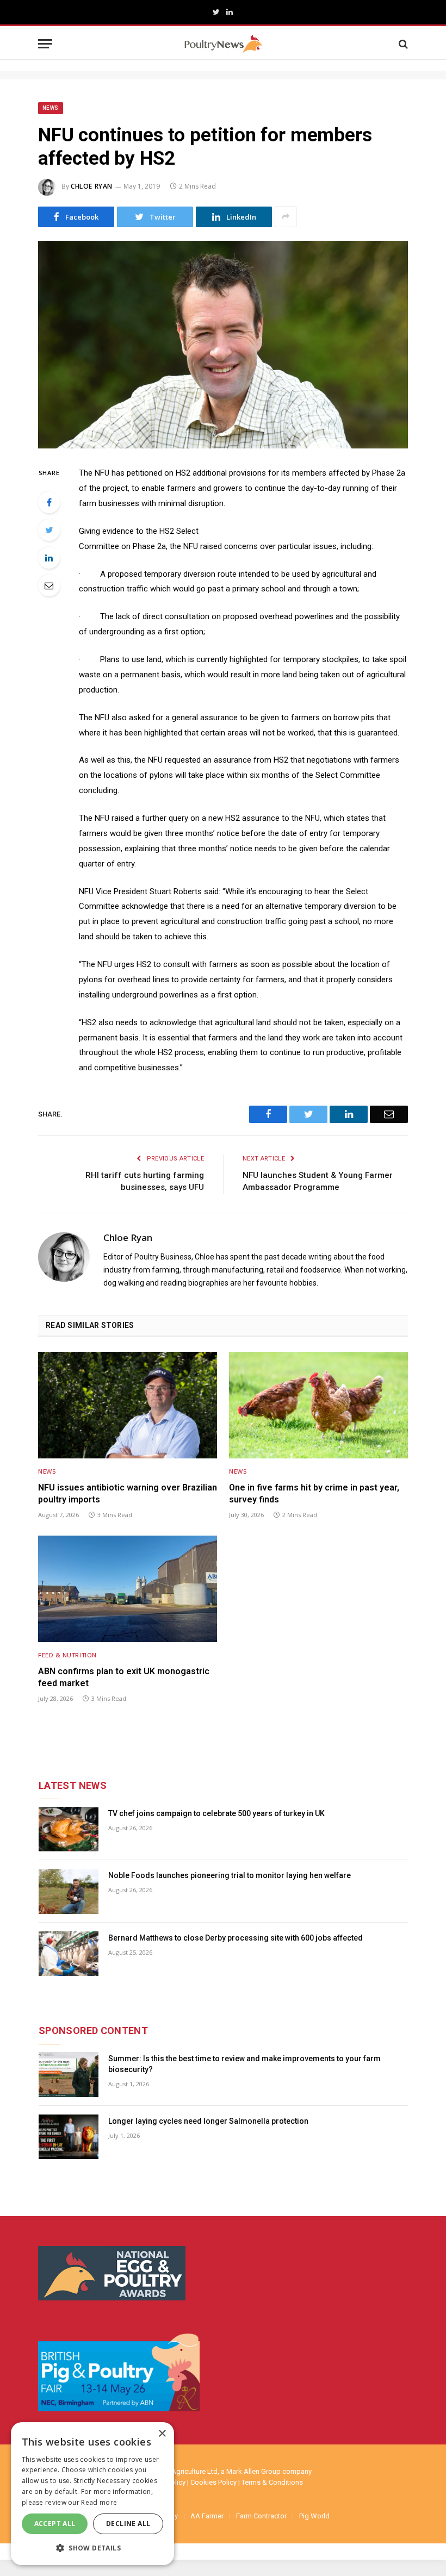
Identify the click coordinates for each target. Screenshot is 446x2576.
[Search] (402, 44)
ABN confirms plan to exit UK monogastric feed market (124, 1677)
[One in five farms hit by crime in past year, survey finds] (318, 1405)
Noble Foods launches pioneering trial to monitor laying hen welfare (230, 1875)
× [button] (162, 2434)
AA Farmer (207, 2516)
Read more (99, 2502)
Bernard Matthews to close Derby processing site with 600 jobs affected (236, 1938)
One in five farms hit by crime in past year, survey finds (314, 1493)
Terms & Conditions (272, 2482)
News (51, 108)
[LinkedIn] (49, 558)
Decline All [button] (128, 2524)
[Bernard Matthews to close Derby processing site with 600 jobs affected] (69, 1954)
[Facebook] (49, 502)
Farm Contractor (261, 2516)
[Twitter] (49, 530)
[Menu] (45, 44)
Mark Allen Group (253, 2471)
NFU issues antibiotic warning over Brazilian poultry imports (128, 1493)
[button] (92, 2548)
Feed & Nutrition (67, 1655)
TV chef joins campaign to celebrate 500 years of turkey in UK (216, 1813)
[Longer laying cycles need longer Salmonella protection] (69, 2137)
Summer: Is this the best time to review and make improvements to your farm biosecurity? (244, 2064)
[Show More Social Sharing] (286, 217)
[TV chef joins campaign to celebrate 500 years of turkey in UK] (69, 1829)
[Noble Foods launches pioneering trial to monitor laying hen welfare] (69, 1891)
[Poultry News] (223, 44)
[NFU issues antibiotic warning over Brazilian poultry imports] (128, 1405)
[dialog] (92, 2494)
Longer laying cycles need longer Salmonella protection (208, 2121)
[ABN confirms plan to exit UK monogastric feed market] (128, 1589)
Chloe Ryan (92, 186)
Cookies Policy (213, 2482)
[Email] (49, 585)
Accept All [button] (55, 2524)
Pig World (314, 2516)
